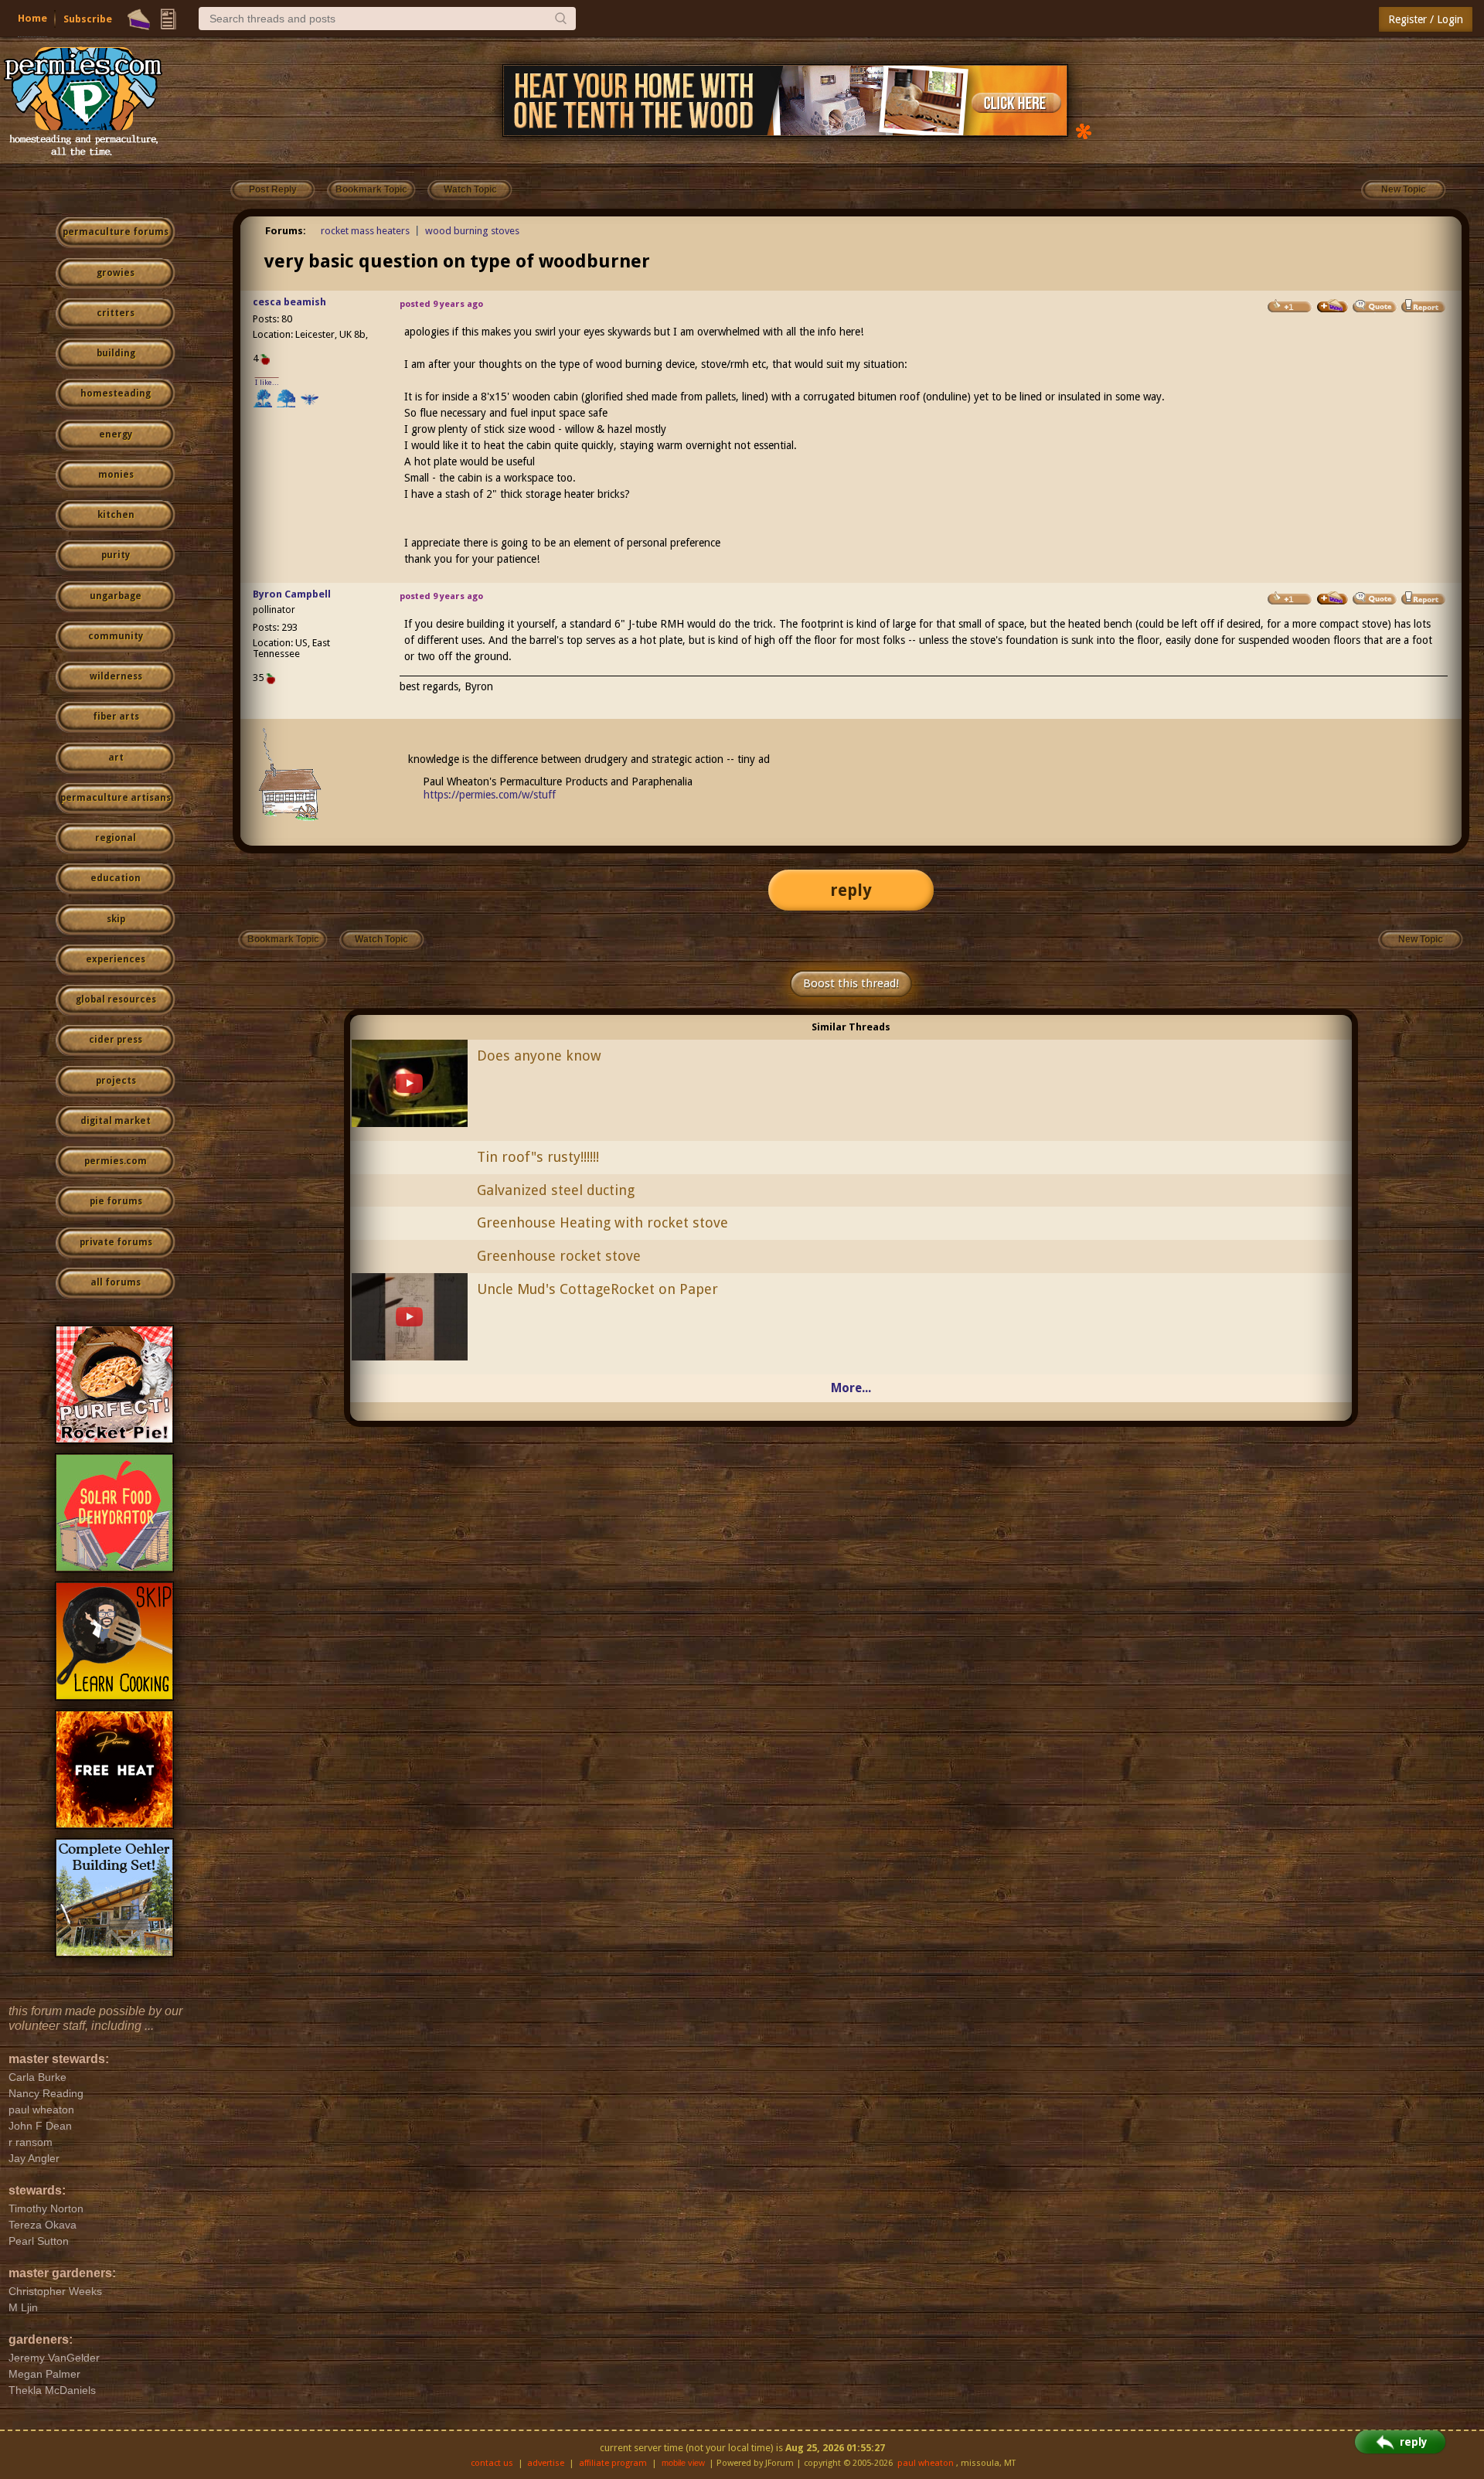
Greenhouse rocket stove (559, 1256)
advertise (546, 2463)
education (116, 878)
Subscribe (88, 19)
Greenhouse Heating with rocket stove (602, 1222)
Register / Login (1426, 19)
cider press (116, 1040)
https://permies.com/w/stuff (490, 795)
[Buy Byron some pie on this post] (1333, 598)
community (116, 636)
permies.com (116, 1161)
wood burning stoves (472, 231)
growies (116, 273)
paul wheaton (926, 2463)
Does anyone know (539, 1056)
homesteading (116, 393)
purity (116, 555)
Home (32, 18)
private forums (116, 1242)
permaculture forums (116, 232)
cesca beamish (289, 302)
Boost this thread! (851, 983)
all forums (116, 1282)
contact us (492, 2463)
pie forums (116, 1201)
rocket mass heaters (365, 231)
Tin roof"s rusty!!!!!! (538, 1157)
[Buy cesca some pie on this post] (1333, 306)
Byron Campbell (292, 594)
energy (116, 434)
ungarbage (116, 596)
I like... (267, 382)
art (116, 758)
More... (851, 1388)
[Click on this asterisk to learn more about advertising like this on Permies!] (1084, 130)
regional (116, 838)
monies (116, 475)
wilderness (116, 676)
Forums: (286, 231)
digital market (116, 1121)
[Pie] (139, 19)
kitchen (116, 515)
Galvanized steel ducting (556, 1190)
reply (851, 890)
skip (116, 919)
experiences (116, 959)
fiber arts (116, 717)
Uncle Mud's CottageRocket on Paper (597, 1289)
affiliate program (613, 2463)
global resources (116, 999)
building (116, 353)
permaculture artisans (116, 798)
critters (116, 313)
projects (116, 1081)
